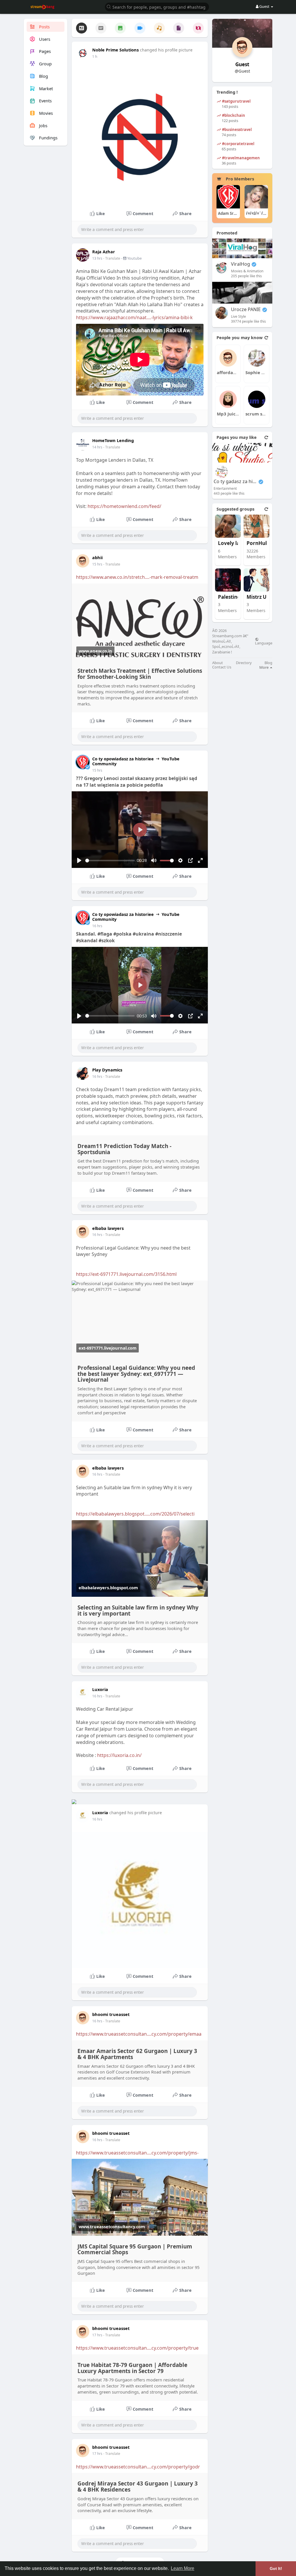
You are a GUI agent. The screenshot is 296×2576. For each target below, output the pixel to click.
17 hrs (97, 2335)
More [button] (264, 667)
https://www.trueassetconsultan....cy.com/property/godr (138, 2467)
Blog (268, 663)
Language (264, 643)
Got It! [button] (276, 2568)
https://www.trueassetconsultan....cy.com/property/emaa (139, 2034)
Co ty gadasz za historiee (235, 482)
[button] (157, 7)
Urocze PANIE (246, 309)
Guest (242, 64)
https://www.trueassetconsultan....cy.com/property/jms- (137, 2153)
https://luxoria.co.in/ (119, 1755)
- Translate (112, 258)
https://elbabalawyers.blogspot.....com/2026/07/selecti (135, 1514)
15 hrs (97, 564)
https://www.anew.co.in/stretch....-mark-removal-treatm (137, 577)
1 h (95, 57)
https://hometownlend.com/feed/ (124, 506)
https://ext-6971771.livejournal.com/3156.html (126, 1274)
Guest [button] (264, 6)
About (218, 663)
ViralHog (240, 264)
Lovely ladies (234, 543)
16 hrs (97, 926)
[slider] (110, 861)
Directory (244, 663)
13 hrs (97, 258)
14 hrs (97, 447)
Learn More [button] (183, 2568)
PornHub (258, 543)
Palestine (229, 597)
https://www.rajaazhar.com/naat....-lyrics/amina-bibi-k (134, 317)
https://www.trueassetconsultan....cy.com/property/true (137, 2348)
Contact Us (222, 667)
